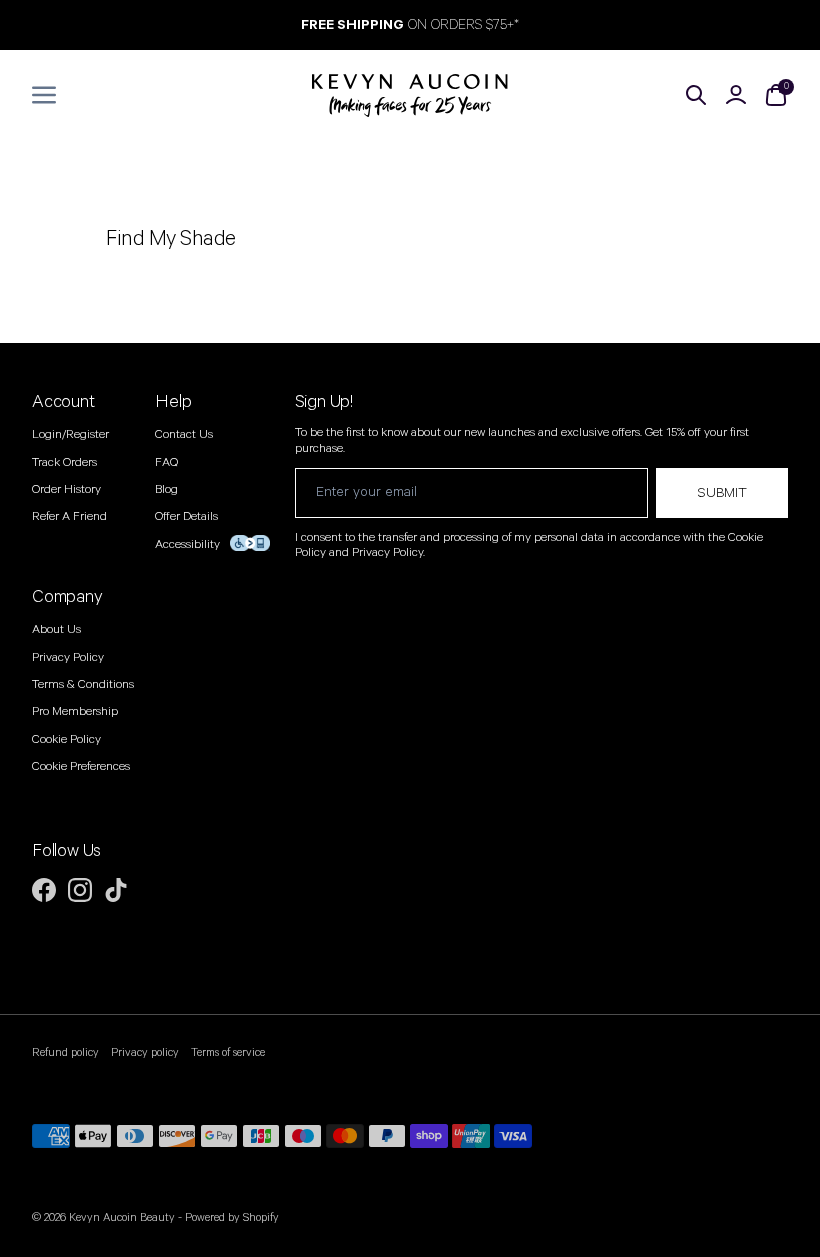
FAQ (166, 462)
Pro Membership (75, 711)
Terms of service (228, 1053)
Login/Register (70, 434)
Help (173, 402)
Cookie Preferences (81, 766)
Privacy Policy (68, 657)
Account (63, 402)
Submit (722, 493)
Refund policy (65, 1053)
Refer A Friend (69, 516)
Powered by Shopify (232, 1217)
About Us (56, 629)
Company (67, 597)
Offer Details (186, 516)
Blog (166, 489)
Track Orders (64, 462)
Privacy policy (145, 1053)
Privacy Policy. (388, 552)
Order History (66, 489)
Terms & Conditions (83, 684)
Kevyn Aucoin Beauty (122, 1217)
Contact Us (184, 434)
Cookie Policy (66, 739)
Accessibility (187, 544)
